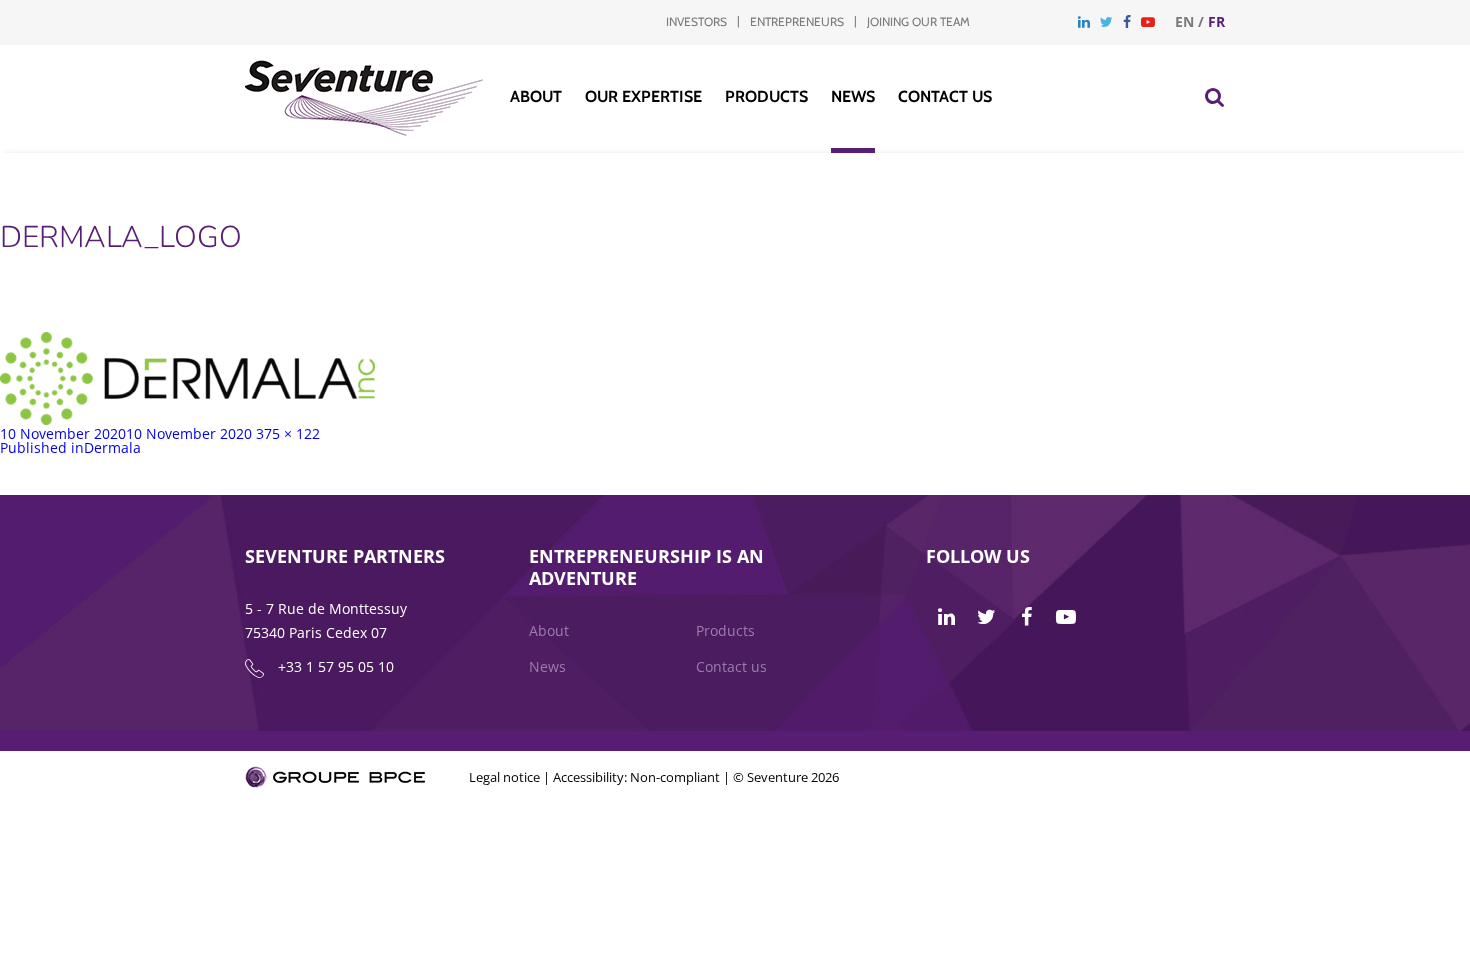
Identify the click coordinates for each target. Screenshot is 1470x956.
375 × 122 (288, 433)
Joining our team (918, 21)
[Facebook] (1127, 21)
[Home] (364, 130)
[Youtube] (1148, 21)
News (853, 96)
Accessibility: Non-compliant (636, 777)
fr (1216, 21)
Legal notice (504, 777)
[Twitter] (1106, 21)
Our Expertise (643, 96)
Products (766, 96)
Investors (696, 21)
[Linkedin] (1084, 21)
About (536, 96)
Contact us (945, 96)
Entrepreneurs (797, 21)
